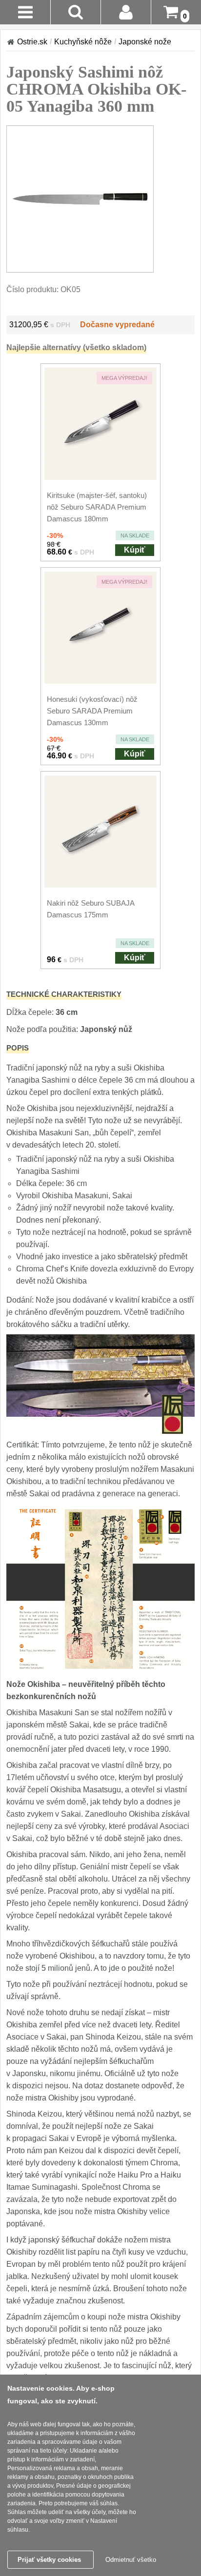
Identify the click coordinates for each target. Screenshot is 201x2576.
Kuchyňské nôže (83, 42)
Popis (18, 1048)
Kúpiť (135, 550)
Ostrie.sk (32, 42)
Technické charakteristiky (64, 994)
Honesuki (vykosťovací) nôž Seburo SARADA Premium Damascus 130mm (92, 711)
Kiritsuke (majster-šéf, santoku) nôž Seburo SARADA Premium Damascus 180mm (97, 507)
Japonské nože (145, 42)
